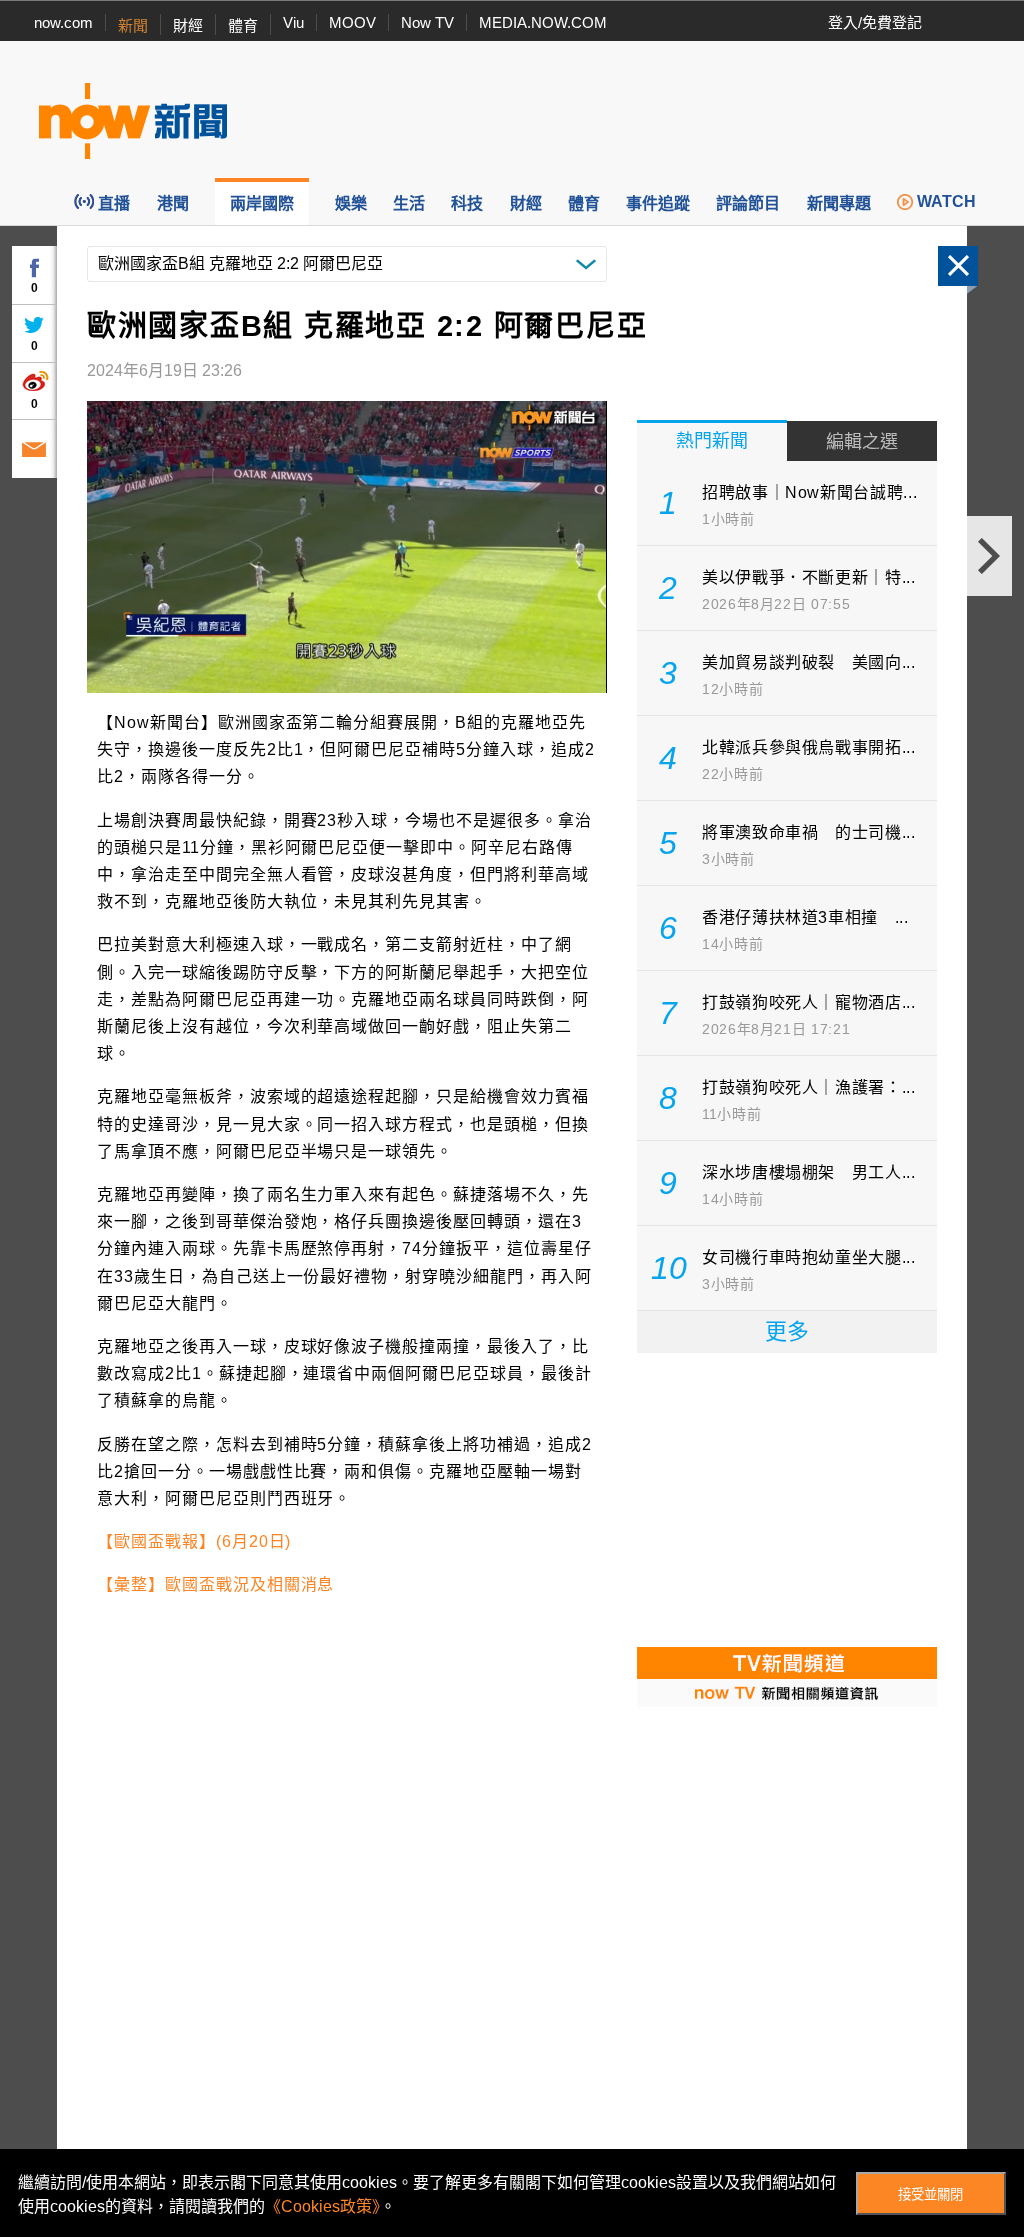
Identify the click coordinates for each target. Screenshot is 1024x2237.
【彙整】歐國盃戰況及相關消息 (215, 1584)
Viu (293, 22)
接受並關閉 (930, 2194)
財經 (188, 25)
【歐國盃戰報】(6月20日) (194, 1541)
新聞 (133, 25)
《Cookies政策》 (322, 2206)
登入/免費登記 (875, 22)
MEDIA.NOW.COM (543, 22)
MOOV (352, 22)
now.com (63, 22)
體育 (243, 25)
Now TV (427, 22)
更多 (787, 1331)
